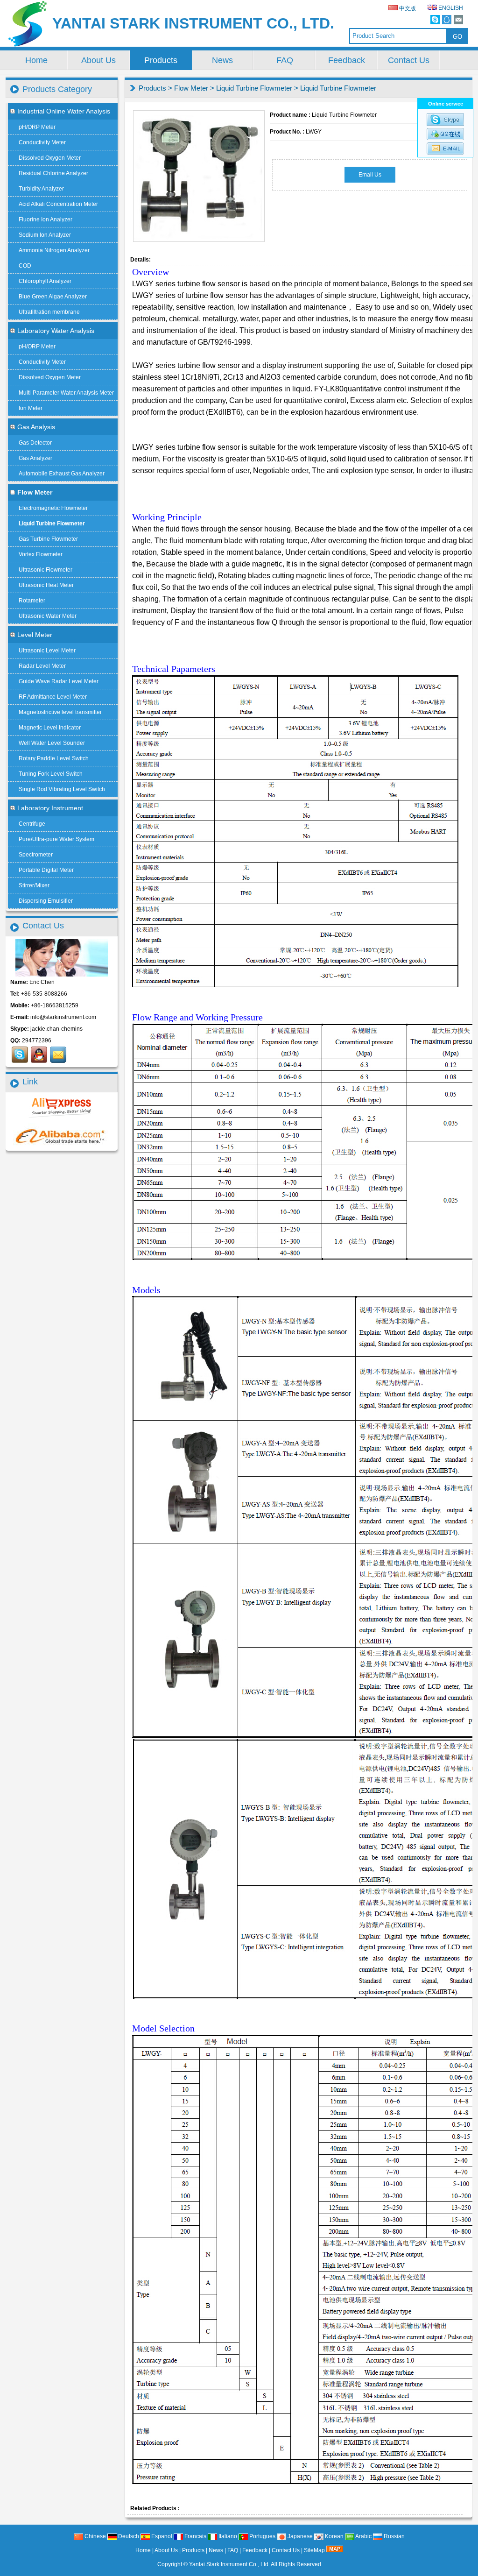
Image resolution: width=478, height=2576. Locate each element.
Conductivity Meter (42, 142)
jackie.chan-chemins (56, 1029)
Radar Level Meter (42, 666)
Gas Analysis (36, 427)
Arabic (363, 2536)
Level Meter (35, 635)
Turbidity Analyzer (41, 189)
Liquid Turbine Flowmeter (254, 88)
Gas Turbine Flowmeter (48, 539)
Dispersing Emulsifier (46, 901)
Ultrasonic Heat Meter (46, 585)
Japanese (299, 2536)
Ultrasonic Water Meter (48, 616)
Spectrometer (36, 855)
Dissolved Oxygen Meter (50, 158)
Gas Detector (35, 443)
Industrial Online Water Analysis (64, 111)
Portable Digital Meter (46, 870)
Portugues (262, 2536)
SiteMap (314, 2550)
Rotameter (32, 601)
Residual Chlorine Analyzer (53, 173)
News (222, 60)
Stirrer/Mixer (34, 885)
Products (161, 60)
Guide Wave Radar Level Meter (59, 681)
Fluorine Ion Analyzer (46, 219)
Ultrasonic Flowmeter (46, 570)
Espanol (161, 2536)
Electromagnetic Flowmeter (53, 508)
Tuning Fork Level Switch (51, 774)
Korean (334, 2536)
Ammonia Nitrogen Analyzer (54, 250)
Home (36, 60)
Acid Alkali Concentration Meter (58, 204)
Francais (195, 2536)
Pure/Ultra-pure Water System (56, 839)
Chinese (95, 2536)
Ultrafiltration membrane (49, 312)
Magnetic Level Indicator (50, 728)
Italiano (227, 2536)
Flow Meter (191, 88)
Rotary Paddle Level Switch (54, 758)
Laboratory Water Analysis (56, 331)
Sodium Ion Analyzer (45, 235)
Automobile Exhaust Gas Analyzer (62, 474)
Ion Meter (31, 408)
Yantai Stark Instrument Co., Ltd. (229, 2564)
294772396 (37, 1040)
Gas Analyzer (35, 458)
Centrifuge (32, 824)
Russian (394, 2536)
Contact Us (409, 60)
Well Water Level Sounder (52, 743)
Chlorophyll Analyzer (45, 281)
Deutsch (128, 2536)
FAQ (285, 60)
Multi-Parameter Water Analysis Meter (66, 393)
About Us (98, 60)
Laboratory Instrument (50, 808)
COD (25, 266)
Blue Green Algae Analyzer (53, 297)
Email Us (370, 175)
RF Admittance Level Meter (53, 697)
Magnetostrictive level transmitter (60, 712)
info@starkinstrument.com (63, 1017)
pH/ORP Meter (37, 127)
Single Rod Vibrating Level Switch (62, 789)
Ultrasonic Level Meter (47, 651)
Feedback (347, 60)
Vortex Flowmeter (41, 554)
